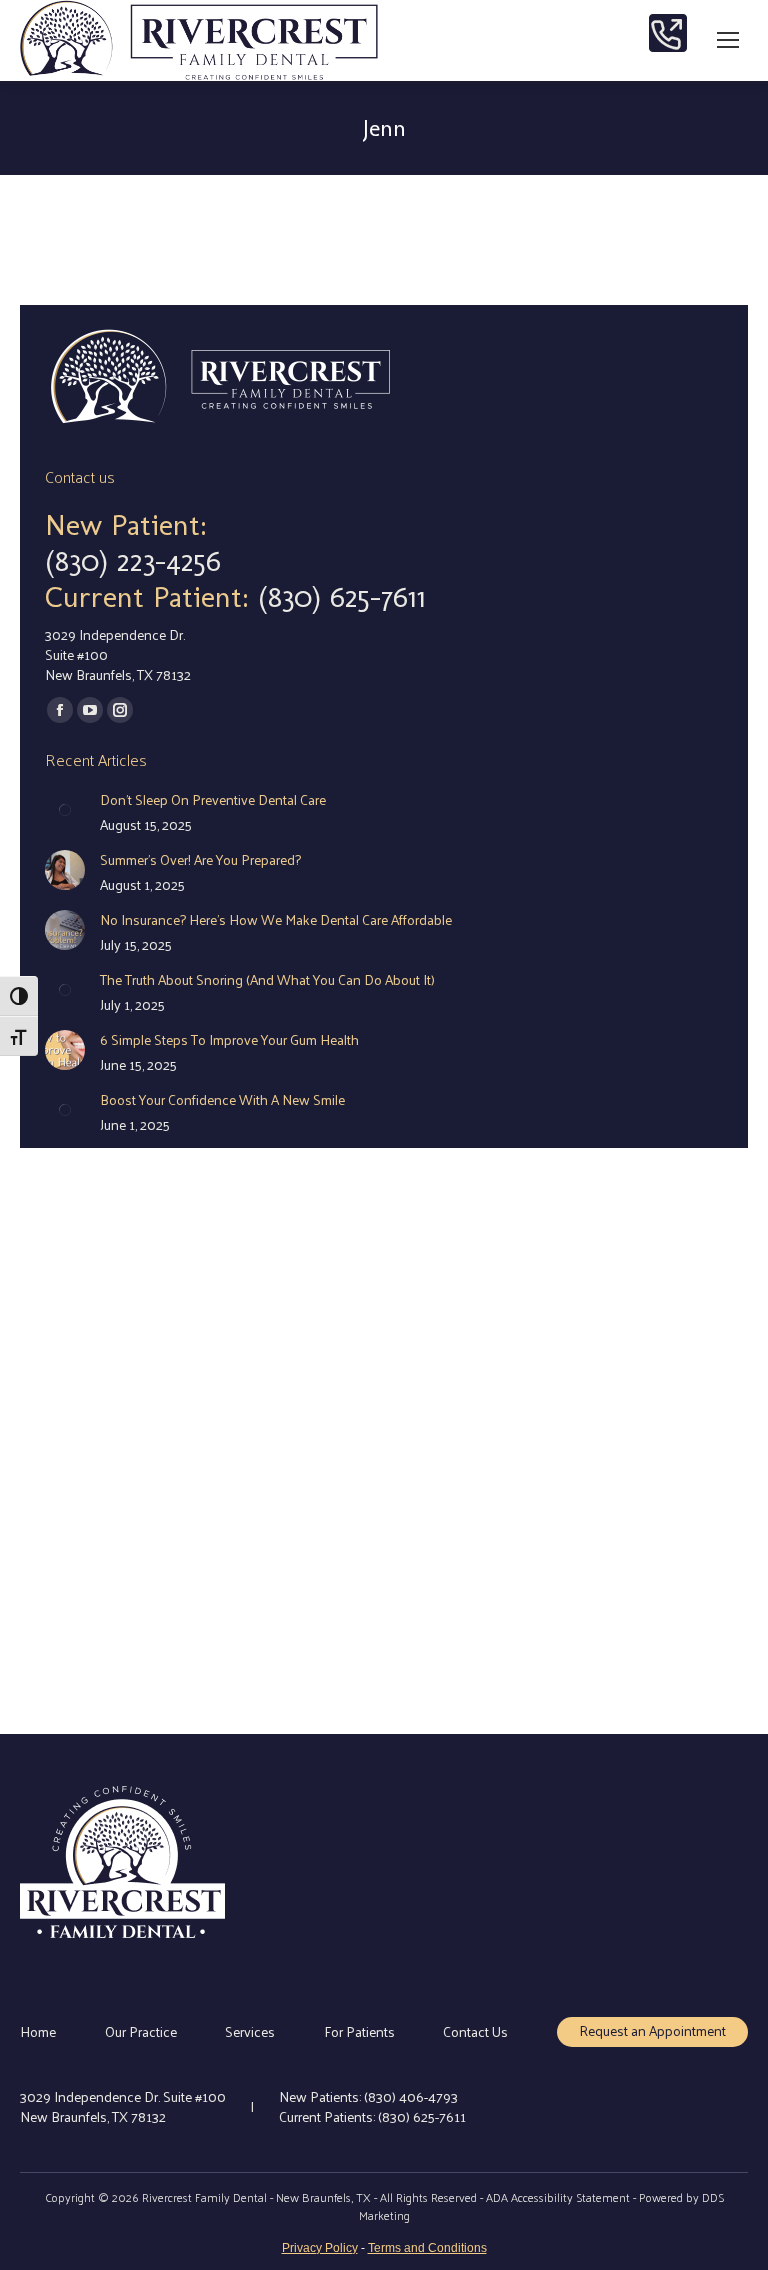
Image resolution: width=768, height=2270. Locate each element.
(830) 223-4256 (133, 561)
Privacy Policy (320, 2248)
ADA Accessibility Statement (558, 2197)
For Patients (359, 2032)
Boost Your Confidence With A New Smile (222, 1100)
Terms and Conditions (427, 2248)
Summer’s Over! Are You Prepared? (200, 860)
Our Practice (141, 2032)
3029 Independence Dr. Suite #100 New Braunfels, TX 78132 (123, 2106)
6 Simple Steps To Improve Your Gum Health (229, 1040)
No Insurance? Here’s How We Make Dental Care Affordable (276, 920)
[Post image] (65, 810)
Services (250, 2032)
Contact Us (475, 2032)
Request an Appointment (652, 2030)
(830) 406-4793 (411, 2096)
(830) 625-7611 (342, 597)
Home (38, 2032)
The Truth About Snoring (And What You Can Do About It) (267, 980)
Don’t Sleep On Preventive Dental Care (213, 800)
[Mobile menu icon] (728, 40)
